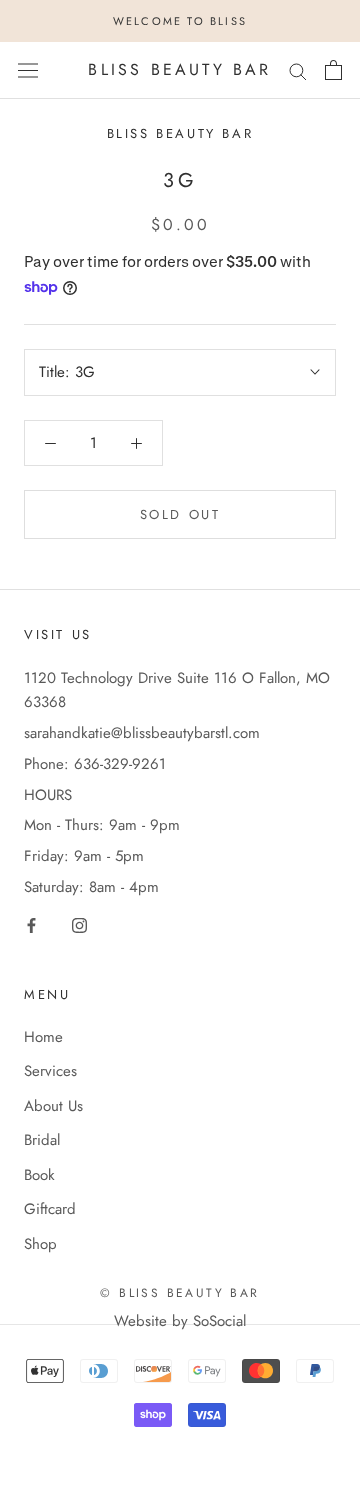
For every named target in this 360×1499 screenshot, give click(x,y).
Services (50, 1071)
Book (39, 1175)
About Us (53, 1106)
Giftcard (50, 1209)
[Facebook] (31, 924)
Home (43, 1037)
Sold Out (180, 514)
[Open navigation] (28, 70)
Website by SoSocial (180, 1321)
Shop (40, 1244)
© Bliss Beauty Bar (179, 1293)
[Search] (298, 70)
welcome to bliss (180, 21)
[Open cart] (333, 70)
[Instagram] (79, 924)
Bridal (42, 1140)
